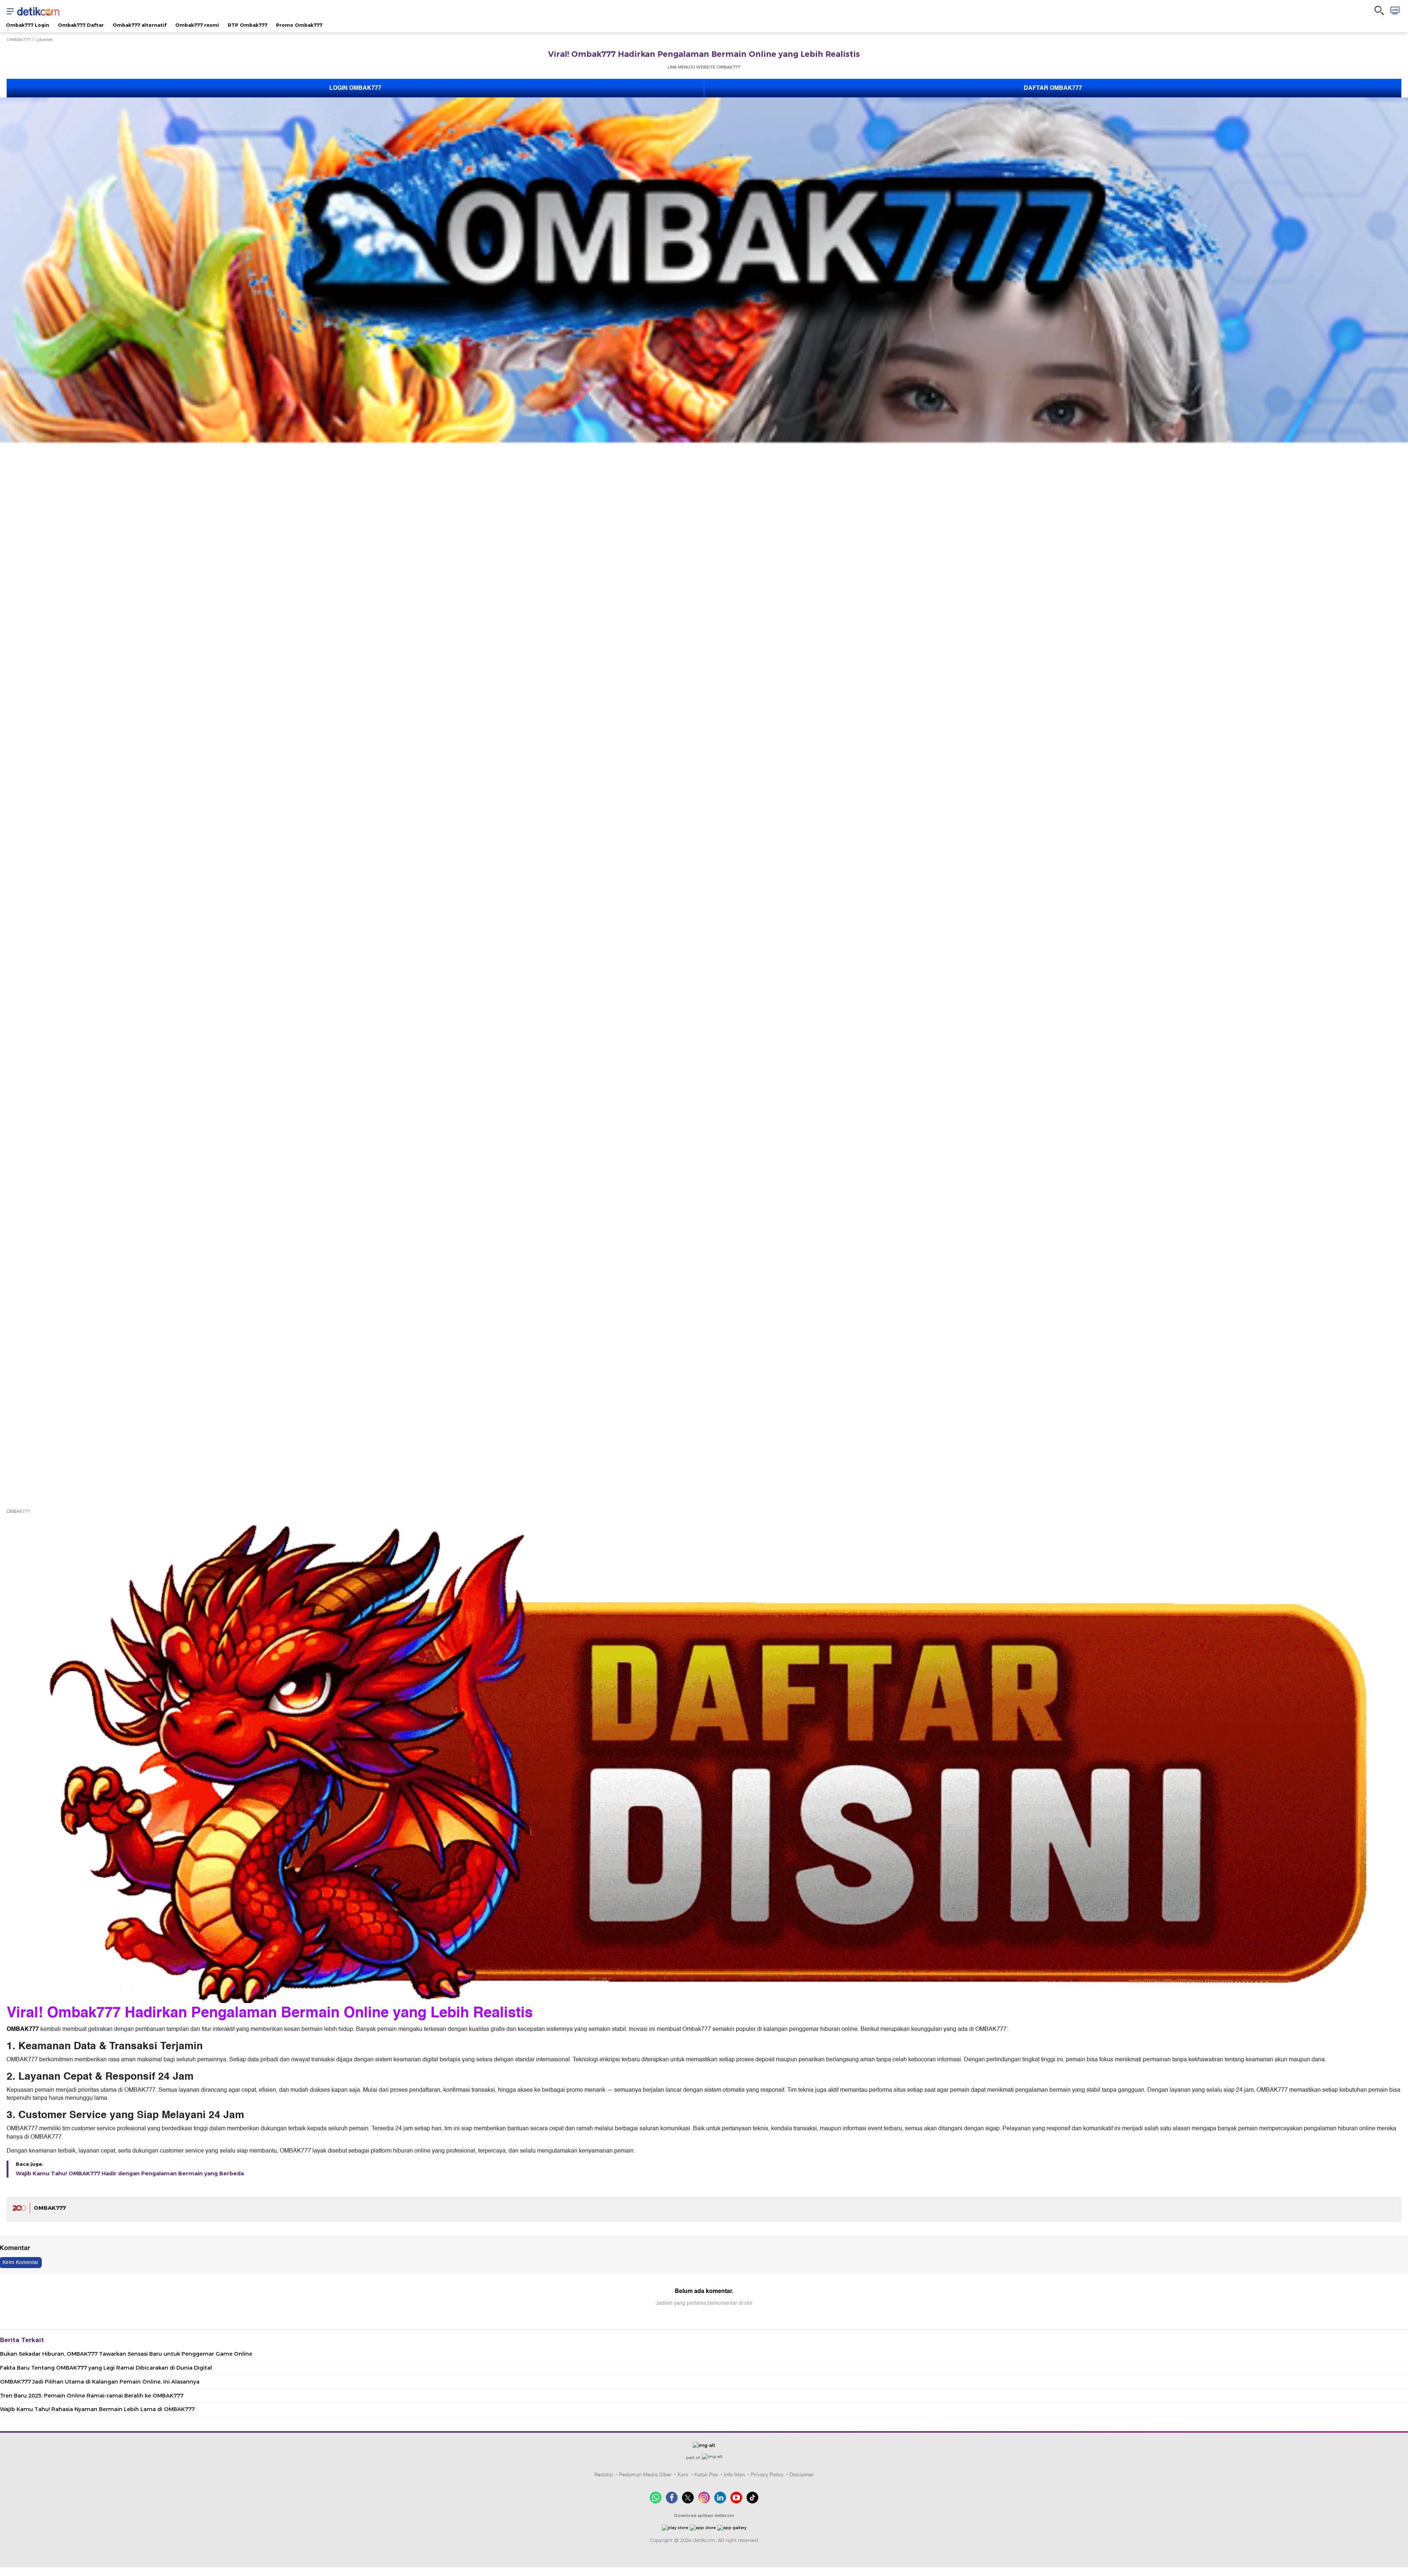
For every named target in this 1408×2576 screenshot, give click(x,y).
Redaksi (604, 2474)
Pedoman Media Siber (645, 2474)
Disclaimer (802, 2474)
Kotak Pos (706, 2474)
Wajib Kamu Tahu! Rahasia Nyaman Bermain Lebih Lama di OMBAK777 (97, 2409)
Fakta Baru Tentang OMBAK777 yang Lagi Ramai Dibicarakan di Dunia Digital (106, 2368)
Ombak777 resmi (197, 25)
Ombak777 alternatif (140, 25)
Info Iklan (734, 2474)
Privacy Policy (767, 2474)
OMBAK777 (19, 40)
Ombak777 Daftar (81, 25)
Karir (683, 2474)
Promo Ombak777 (299, 25)
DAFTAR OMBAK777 (1053, 88)
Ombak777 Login (27, 25)
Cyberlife (44, 40)
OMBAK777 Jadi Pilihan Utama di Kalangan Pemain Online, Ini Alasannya (100, 2382)
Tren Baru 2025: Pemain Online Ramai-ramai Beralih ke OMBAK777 (92, 2396)
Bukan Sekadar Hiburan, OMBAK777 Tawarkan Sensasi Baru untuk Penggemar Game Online (126, 2354)
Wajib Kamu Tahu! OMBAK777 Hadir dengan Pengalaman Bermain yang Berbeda (130, 2173)
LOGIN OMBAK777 (355, 88)
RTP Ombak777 (247, 25)
